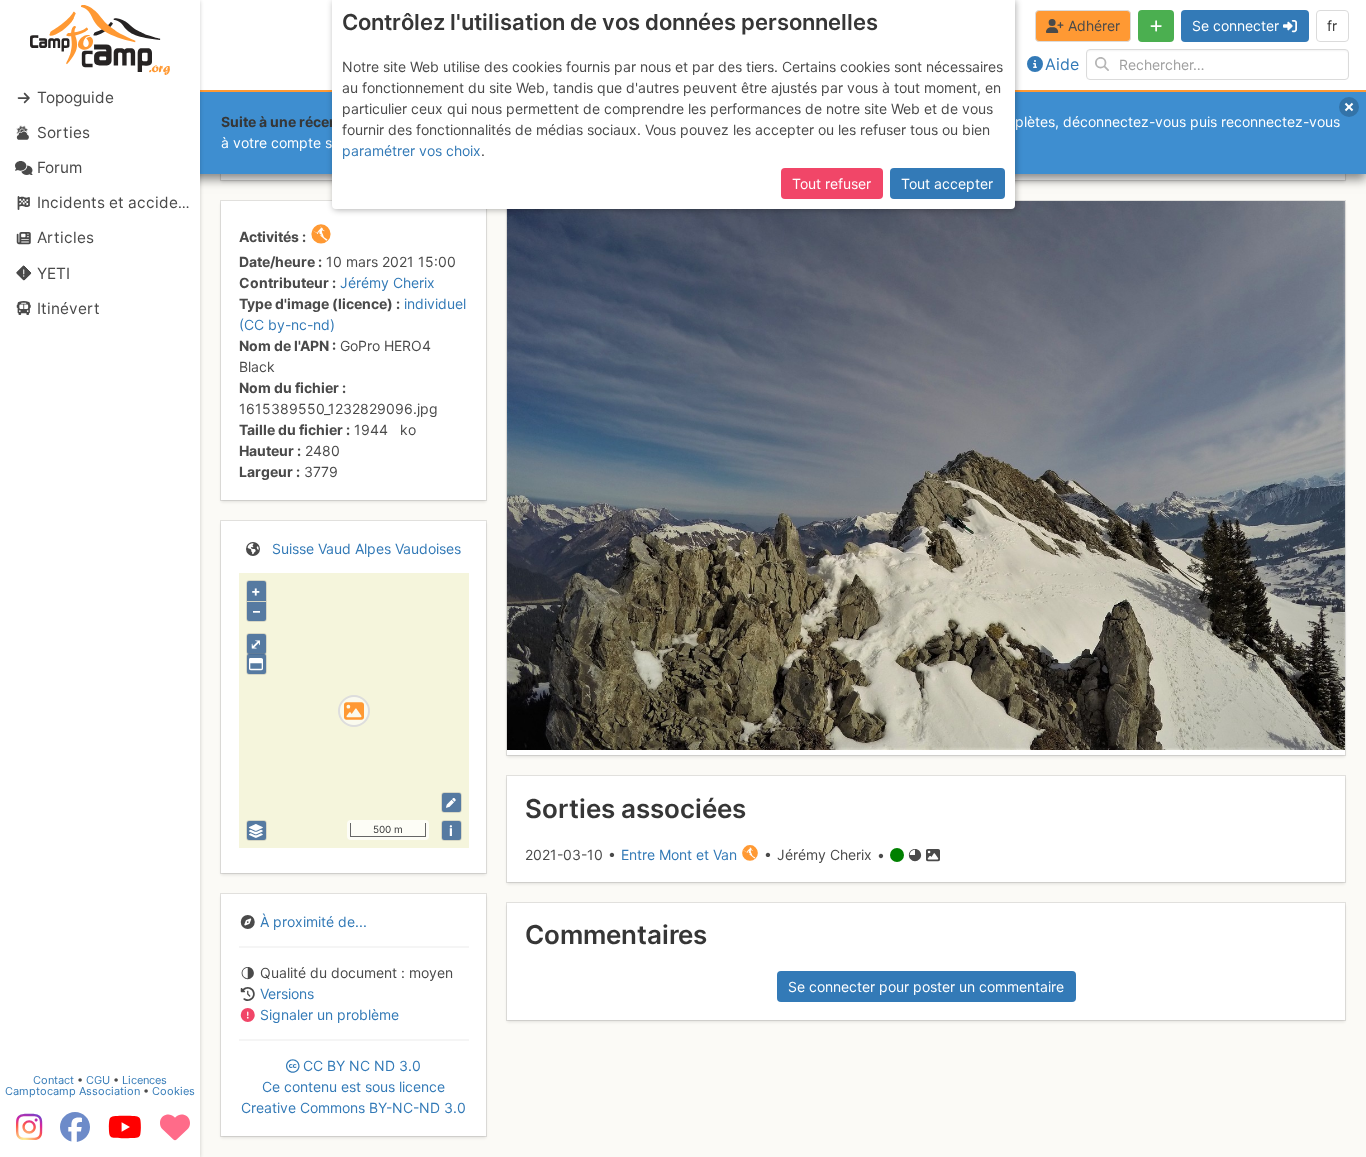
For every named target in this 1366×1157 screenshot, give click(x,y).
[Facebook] (75, 1134)
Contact (53, 1080)
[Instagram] (25, 1134)
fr (1332, 25)
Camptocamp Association (72, 1091)
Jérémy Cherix (387, 282)
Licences (144, 1080)
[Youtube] (125, 1134)
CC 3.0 (353, 1086)
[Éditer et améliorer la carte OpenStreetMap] (451, 802)
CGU (98, 1080)
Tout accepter (947, 183)
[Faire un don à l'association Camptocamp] (175, 1134)
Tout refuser (831, 183)
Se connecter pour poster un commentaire (926, 986)
